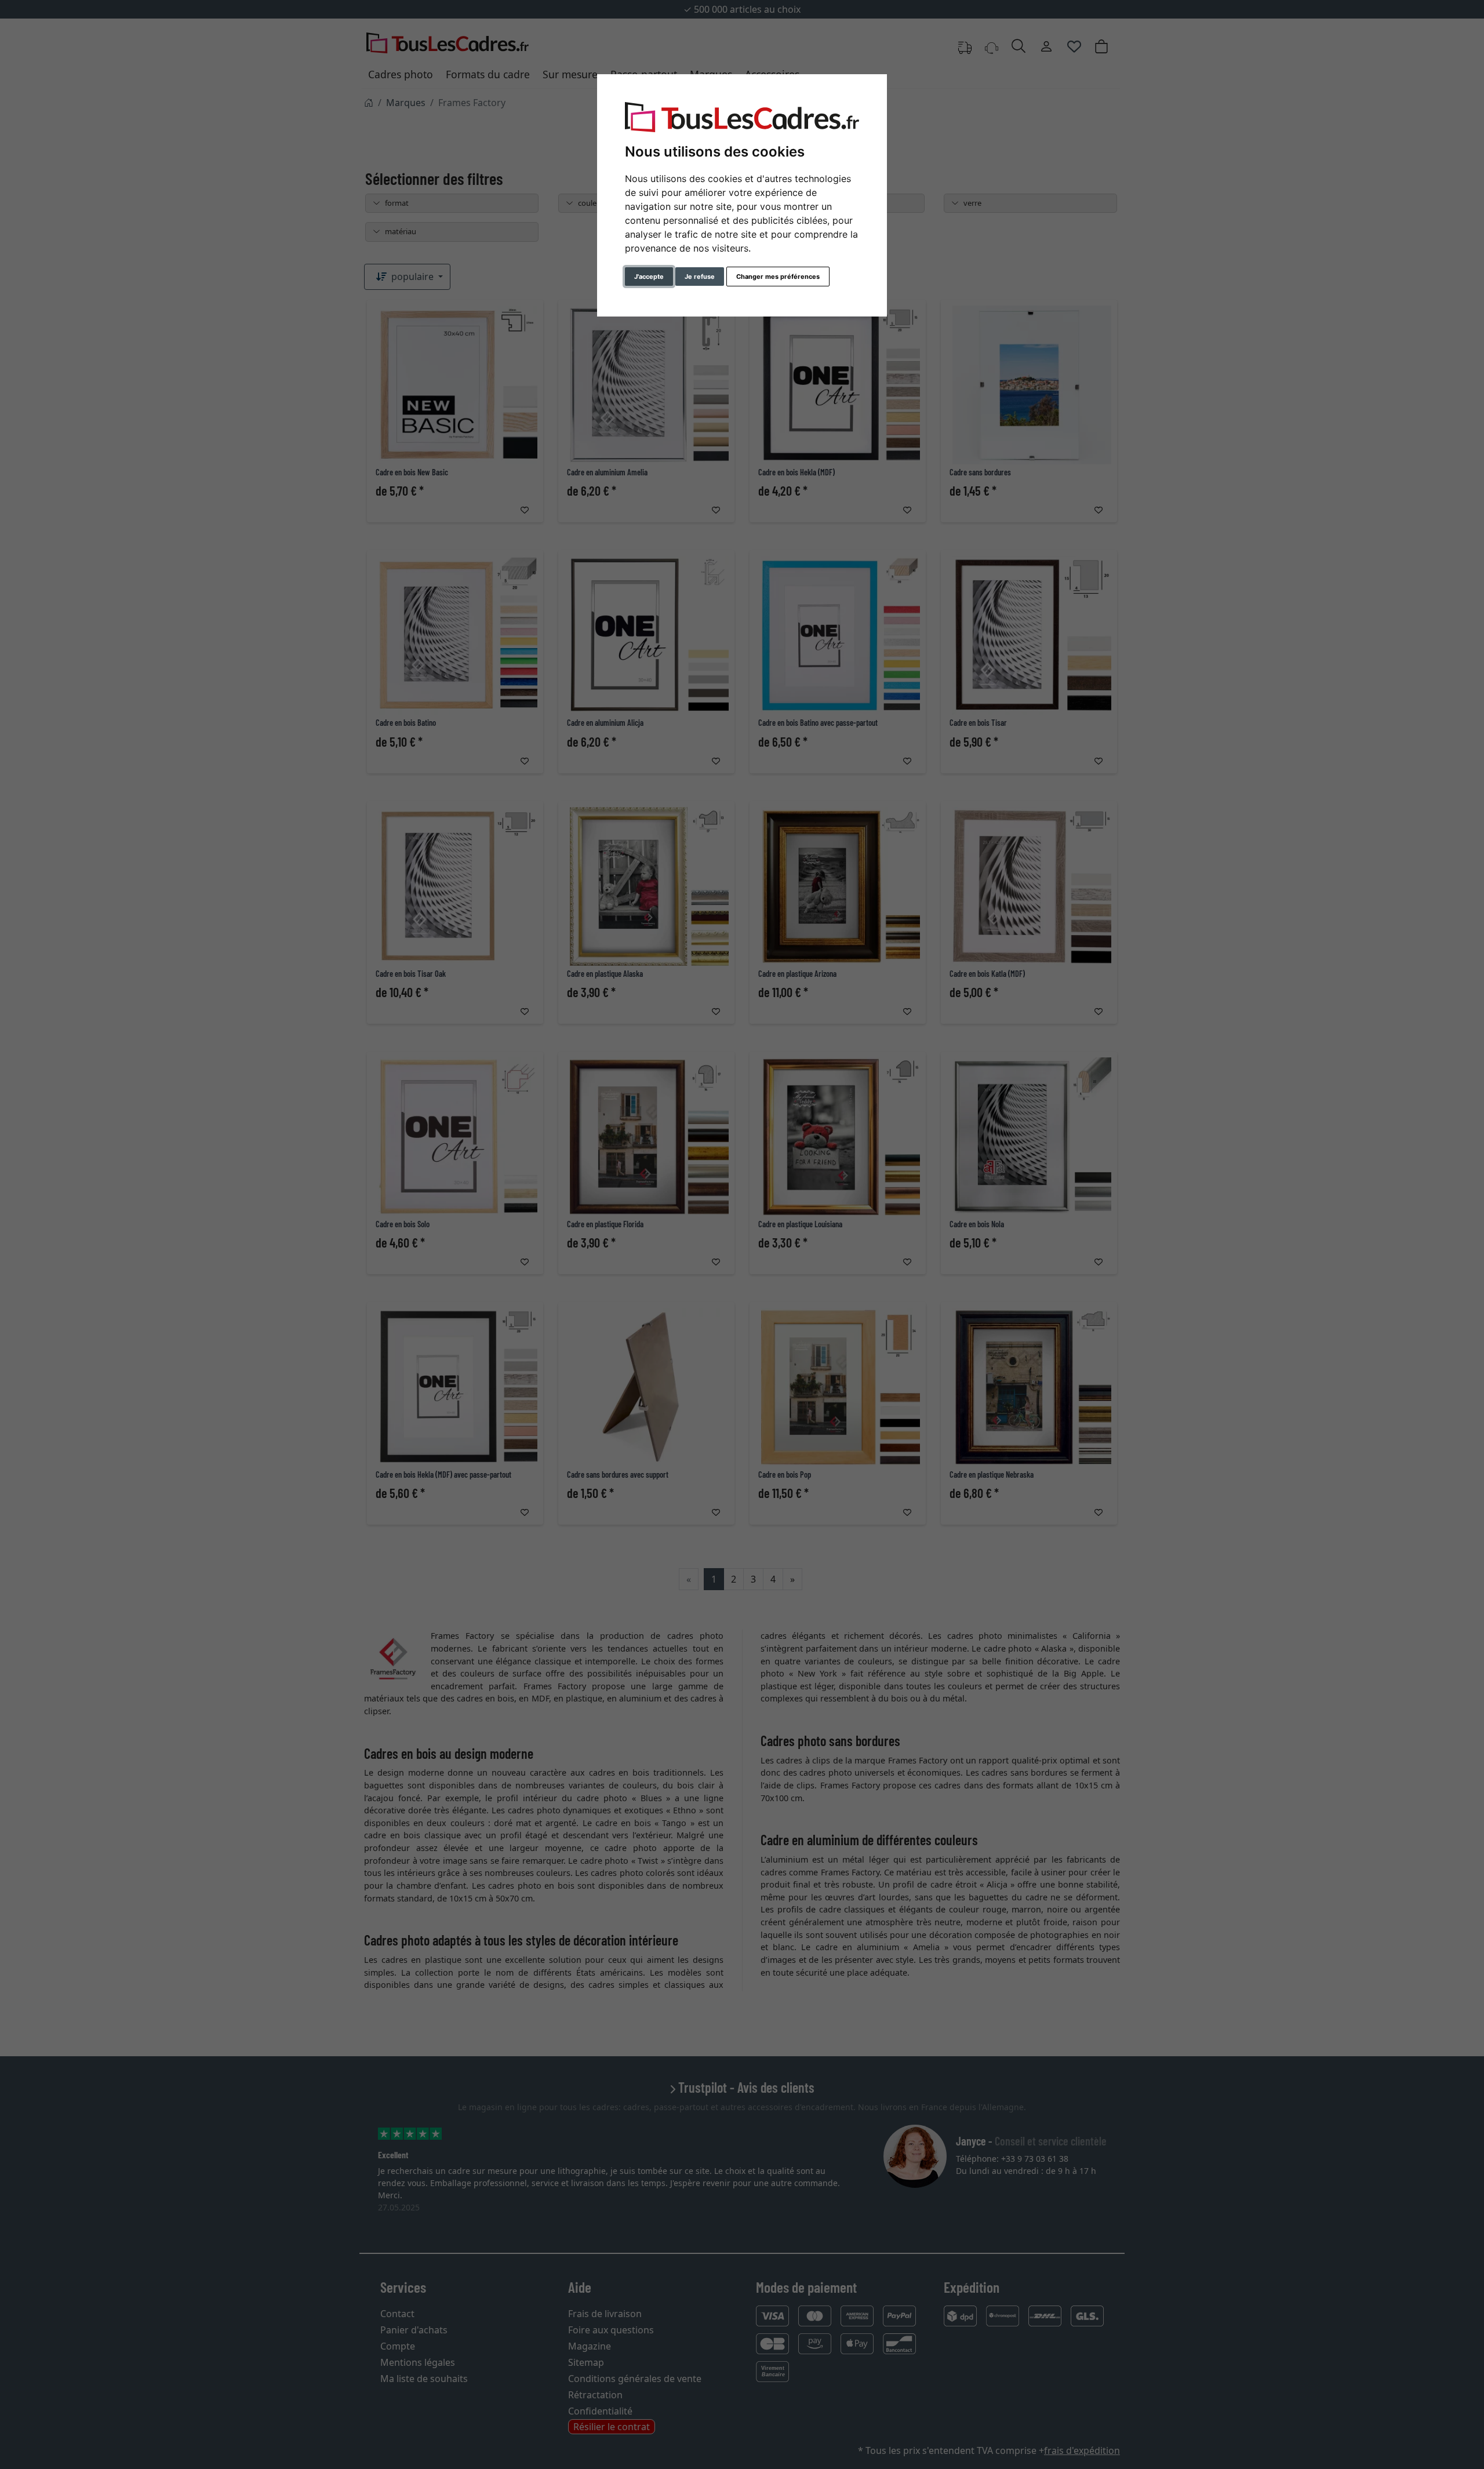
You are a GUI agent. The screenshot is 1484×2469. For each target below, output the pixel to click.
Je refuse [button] (700, 277)
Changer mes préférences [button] (778, 277)
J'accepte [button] (649, 277)
